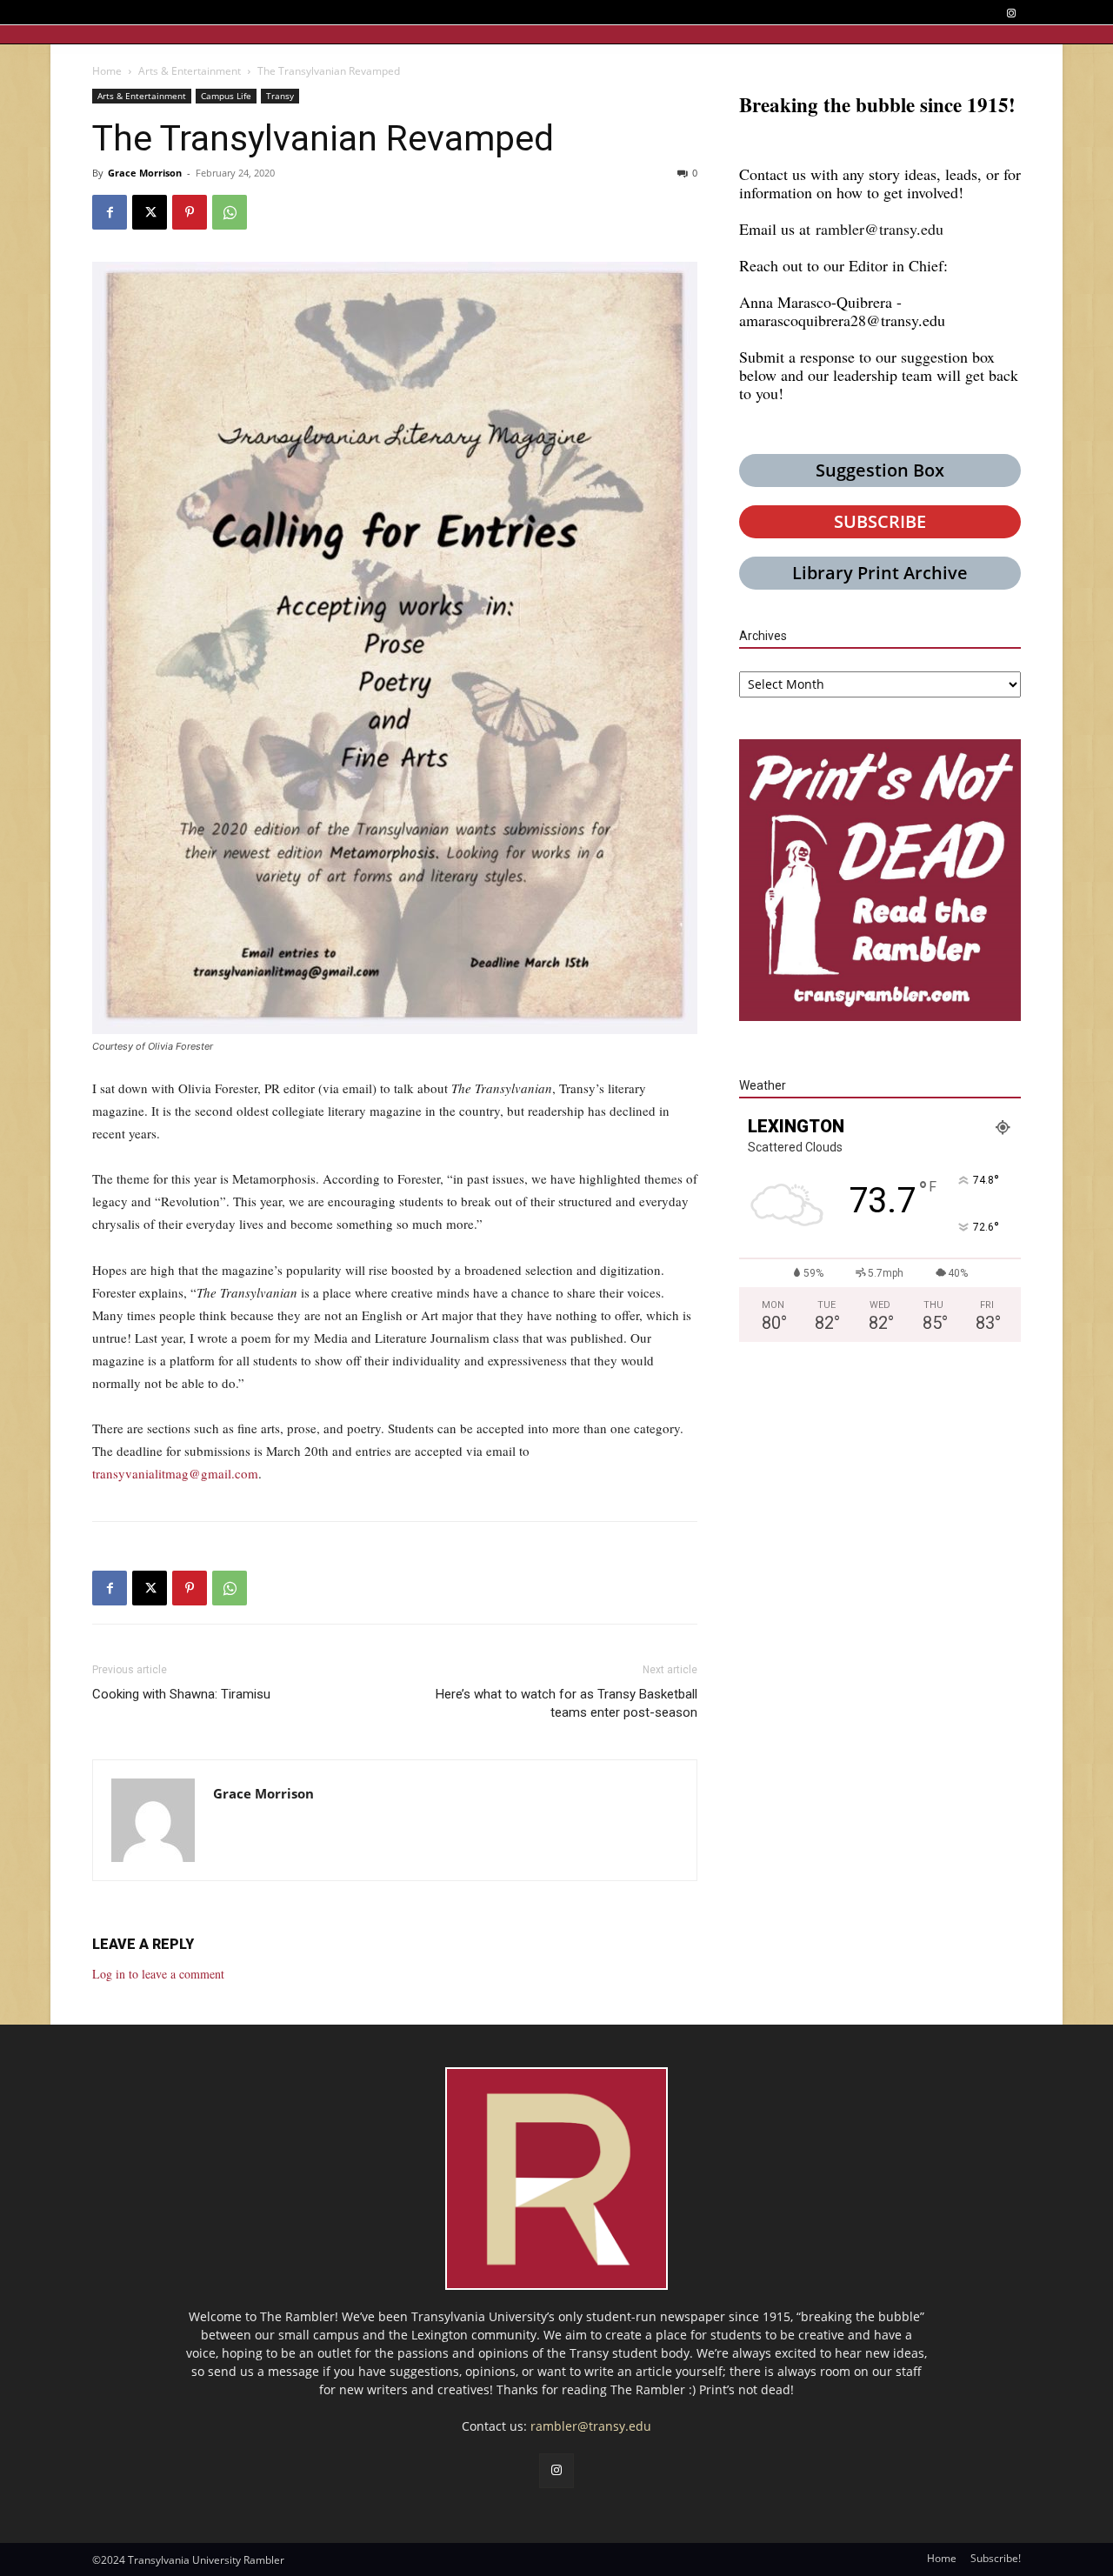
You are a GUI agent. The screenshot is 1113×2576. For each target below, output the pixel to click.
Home (107, 71)
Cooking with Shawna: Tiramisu (181, 1694)
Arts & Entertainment (190, 71)
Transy (280, 96)
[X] (150, 212)
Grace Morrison (145, 173)
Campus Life (226, 96)
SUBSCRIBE (880, 521)
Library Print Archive (880, 573)
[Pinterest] (190, 212)
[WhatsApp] (230, 212)
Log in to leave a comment (158, 1974)
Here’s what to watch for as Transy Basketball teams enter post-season (566, 1703)
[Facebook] (110, 212)
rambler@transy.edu (880, 229)
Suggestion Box (880, 470)
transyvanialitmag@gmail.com (175, 1473)
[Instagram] (1011, 13)
